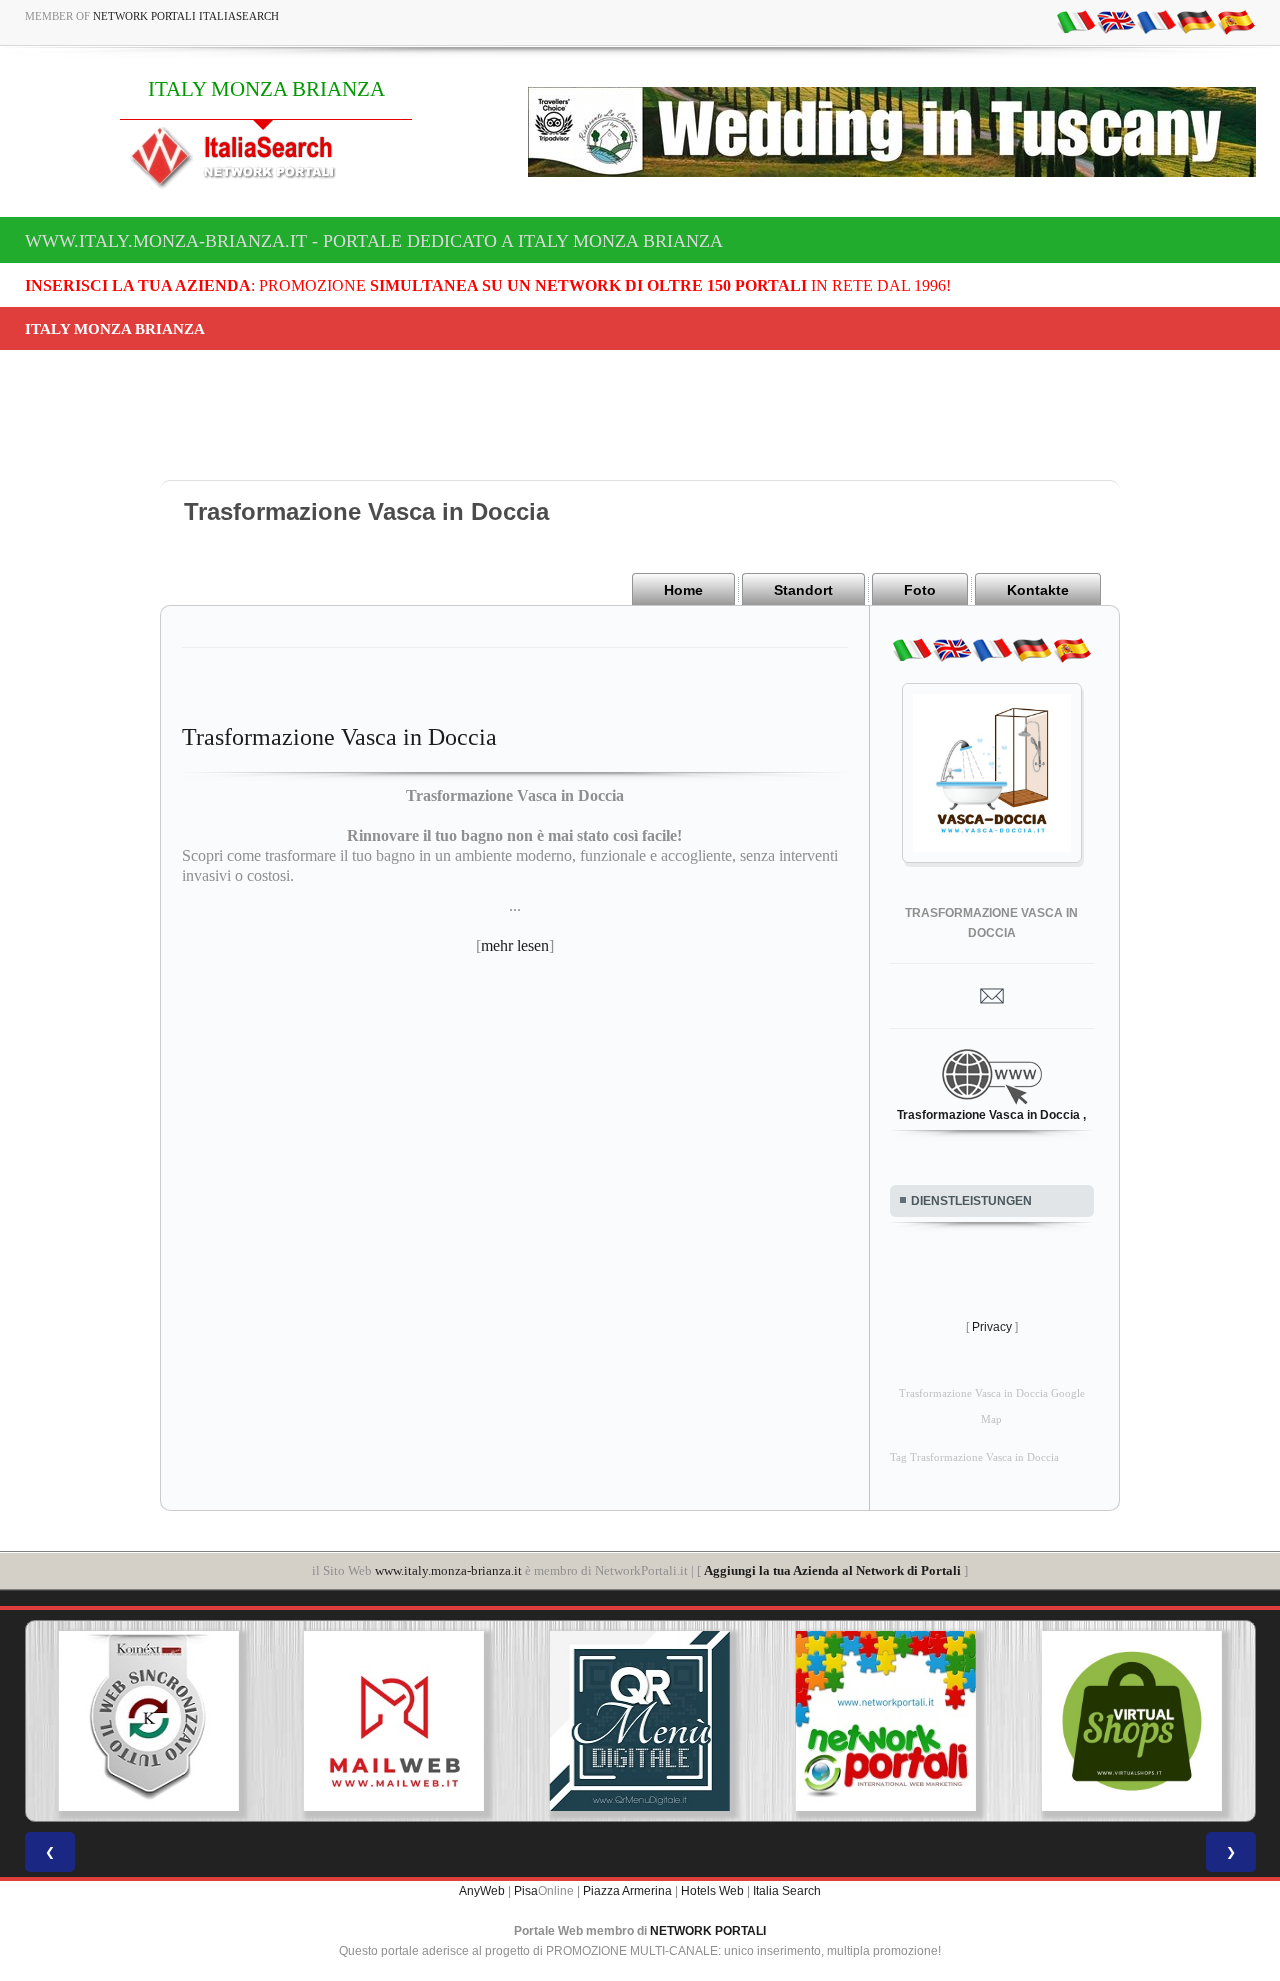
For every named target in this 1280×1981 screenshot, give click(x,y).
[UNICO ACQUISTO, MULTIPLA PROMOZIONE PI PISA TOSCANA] (648, 1721)
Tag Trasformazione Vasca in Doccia (974, 1457)
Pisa (526, 1891)
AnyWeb (482, 1891)
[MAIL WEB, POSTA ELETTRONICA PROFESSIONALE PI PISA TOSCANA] (157, 1721)
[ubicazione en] (1116, 21)
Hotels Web (712, 1891)
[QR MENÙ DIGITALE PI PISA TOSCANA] (403, 1721)
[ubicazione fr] (1156, 21)
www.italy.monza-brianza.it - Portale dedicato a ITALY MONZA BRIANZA (374, 241)
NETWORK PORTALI (708, 1931)
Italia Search (787, 1891)
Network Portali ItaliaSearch (186, 16)
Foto (920, 590)
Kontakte (1038, 590)
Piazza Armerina (627, 1891)
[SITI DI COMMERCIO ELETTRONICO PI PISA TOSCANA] (894, 1721)
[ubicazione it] (1076, 21)
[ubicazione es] (1236, 21)
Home (683, 590)
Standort (803, 590)
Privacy (992, 1327)
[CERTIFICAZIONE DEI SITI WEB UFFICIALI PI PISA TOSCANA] (1140, 1721)
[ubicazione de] (1196, 21)
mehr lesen (515, 945)
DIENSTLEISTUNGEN (971, 1201)
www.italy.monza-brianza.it (448, 1570)
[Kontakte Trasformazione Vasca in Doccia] (992, 995)
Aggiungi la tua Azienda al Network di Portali (832, 1570)
